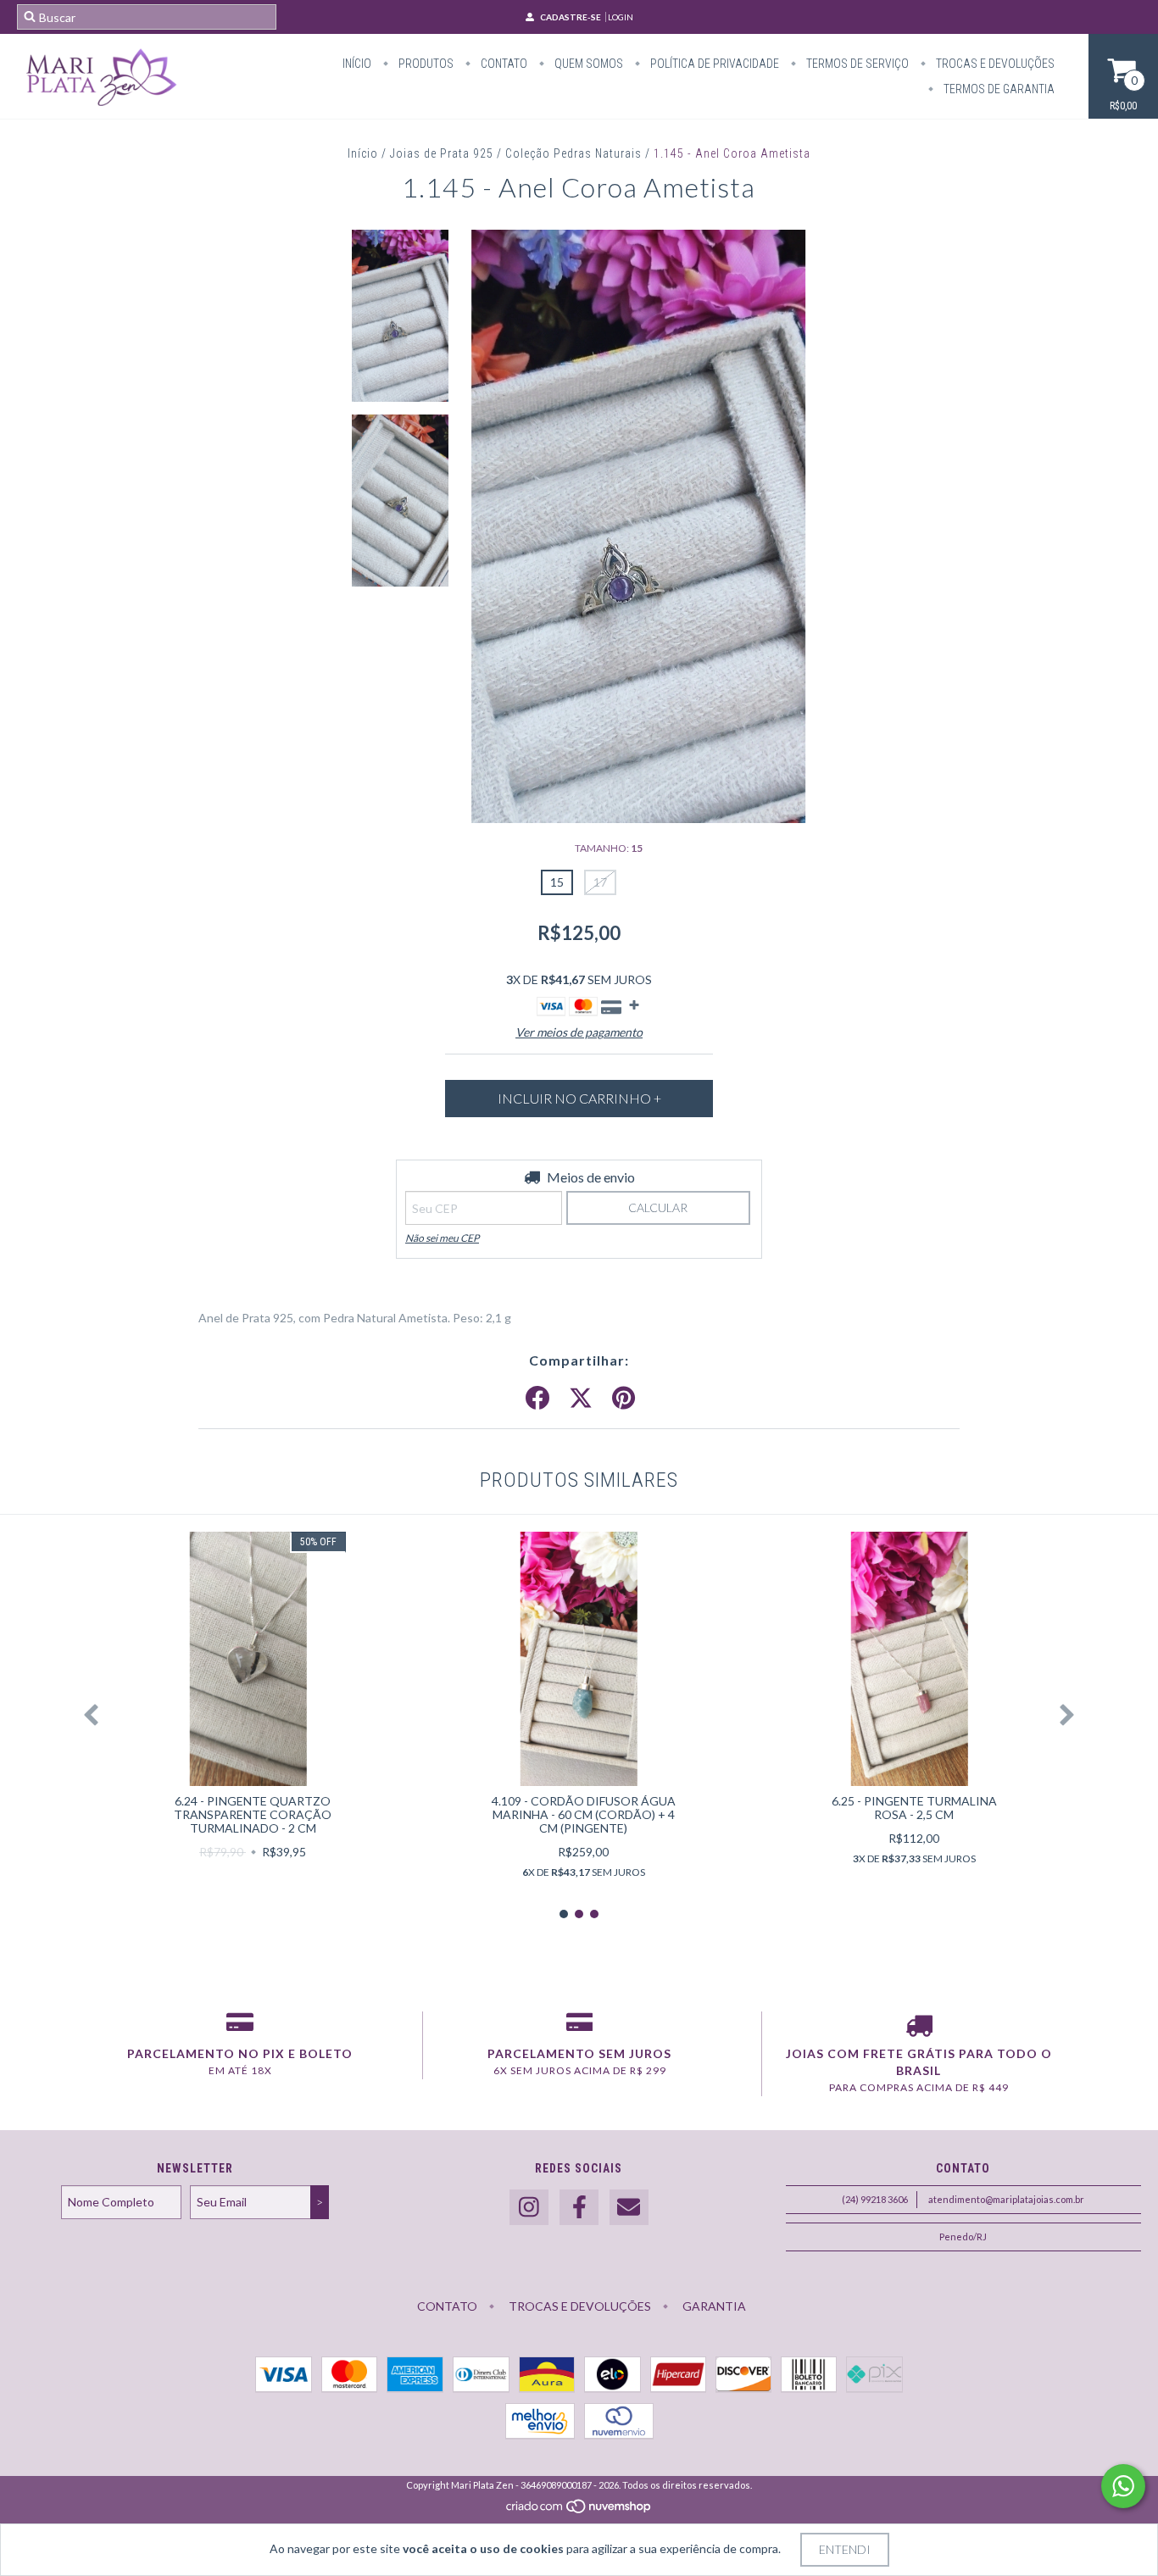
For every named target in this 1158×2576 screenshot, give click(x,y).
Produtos (425, 64)
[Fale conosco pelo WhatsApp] (1123, 2486)
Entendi (845, 2549)
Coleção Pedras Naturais (573, 153)
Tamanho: (609, 848)
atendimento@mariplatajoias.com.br (1006, 2199)
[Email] (629, 2208)
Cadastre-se (571, 17)
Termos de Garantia (998, 89)
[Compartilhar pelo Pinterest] (624, 1399)
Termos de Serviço (856, 64)
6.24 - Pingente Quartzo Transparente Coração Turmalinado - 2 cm (253, 1814)
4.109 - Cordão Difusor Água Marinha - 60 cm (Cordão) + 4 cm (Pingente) (584, 1814)
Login (621, 17)
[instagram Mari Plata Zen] (529, 2208)
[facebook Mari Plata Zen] (579, 2208)
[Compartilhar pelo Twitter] (581, 1399)
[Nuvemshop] (579, 2510)
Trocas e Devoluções (994, 64)
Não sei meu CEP (442, 1238)
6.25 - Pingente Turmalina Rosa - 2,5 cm (914, 1808)
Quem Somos (587, 64)
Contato (503, 64)
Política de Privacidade (713, 64)
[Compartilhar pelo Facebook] (537, 1399)
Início (357, 64)
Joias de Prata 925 (442, 153)
